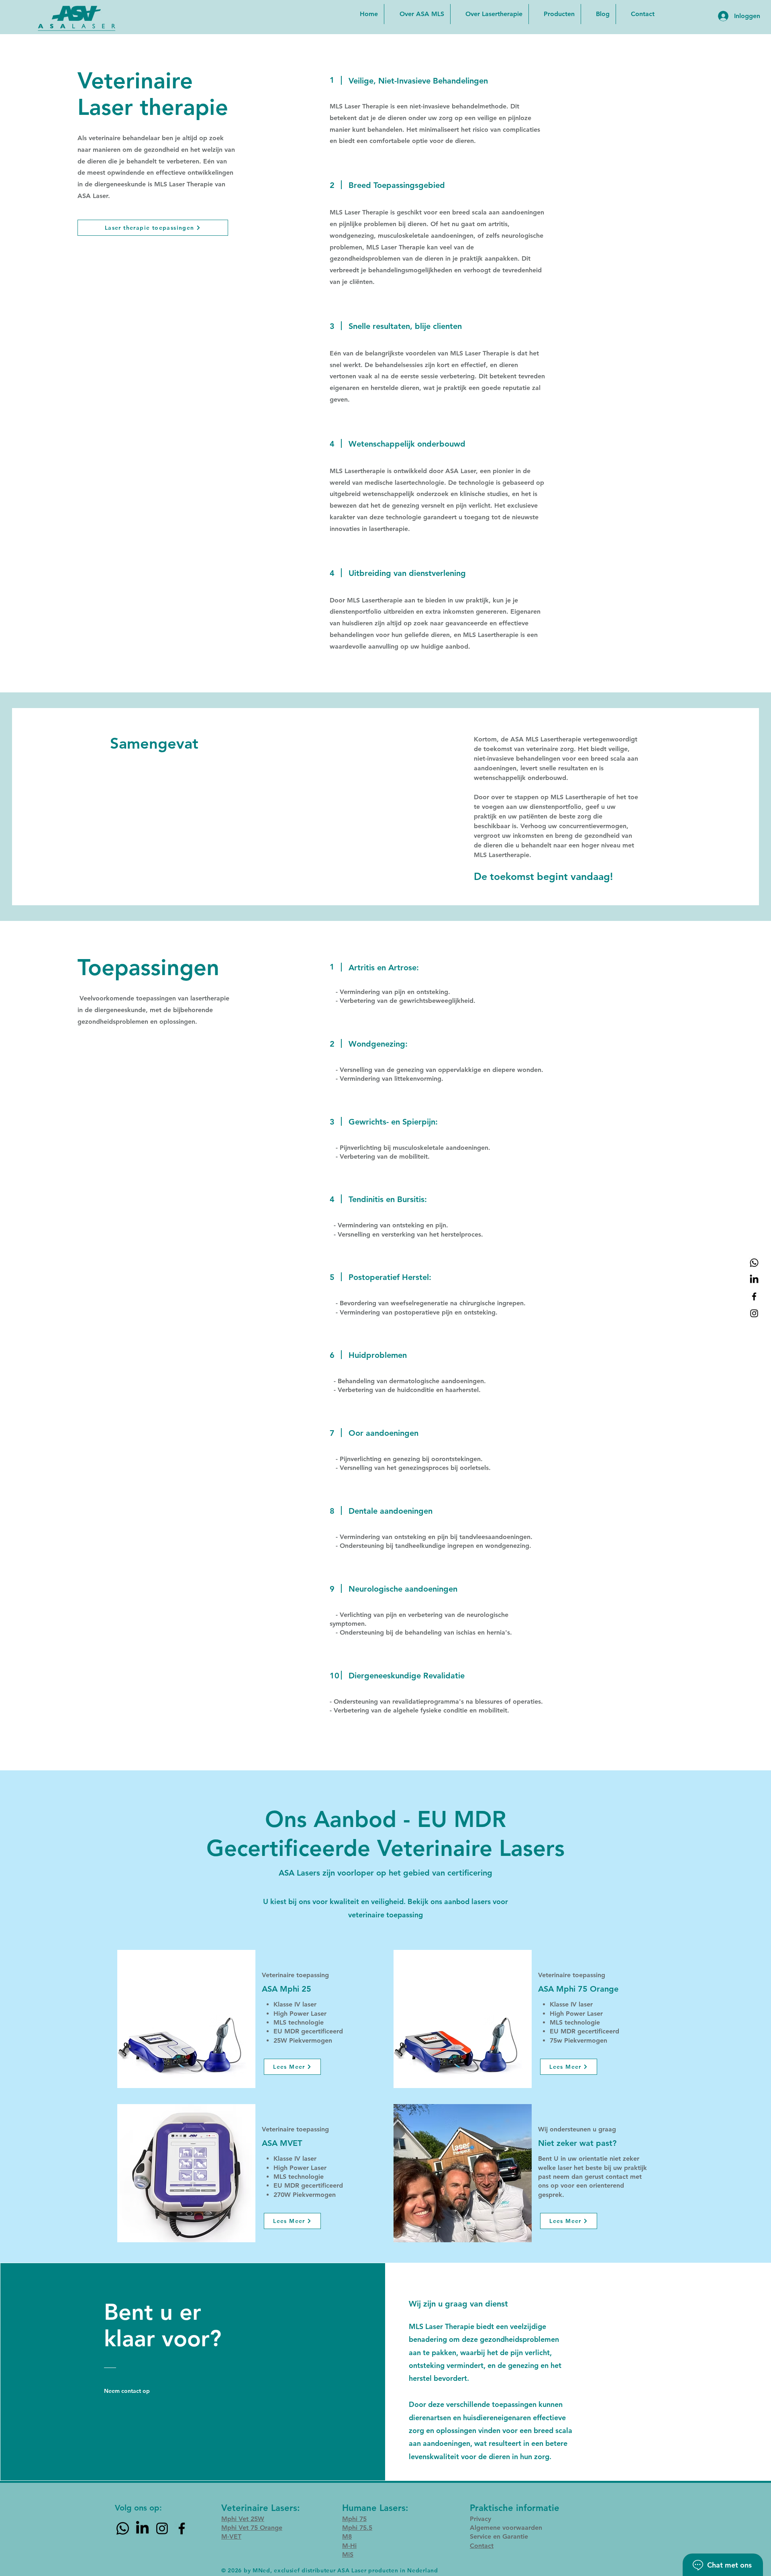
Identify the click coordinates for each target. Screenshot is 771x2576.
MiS (348, 2555)
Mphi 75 (354, 2519)
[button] (555, 14)
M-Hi (349, 2546)
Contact (482, 2546)
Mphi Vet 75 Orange (252, 2528)
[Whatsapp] (754, 1263)
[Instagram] (754, 1313)
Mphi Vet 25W (243, 2519)
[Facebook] (754, 1296)
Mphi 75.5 (357, 2528)
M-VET (231, 2536)
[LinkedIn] (754, 1280)
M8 (347, 2536)
